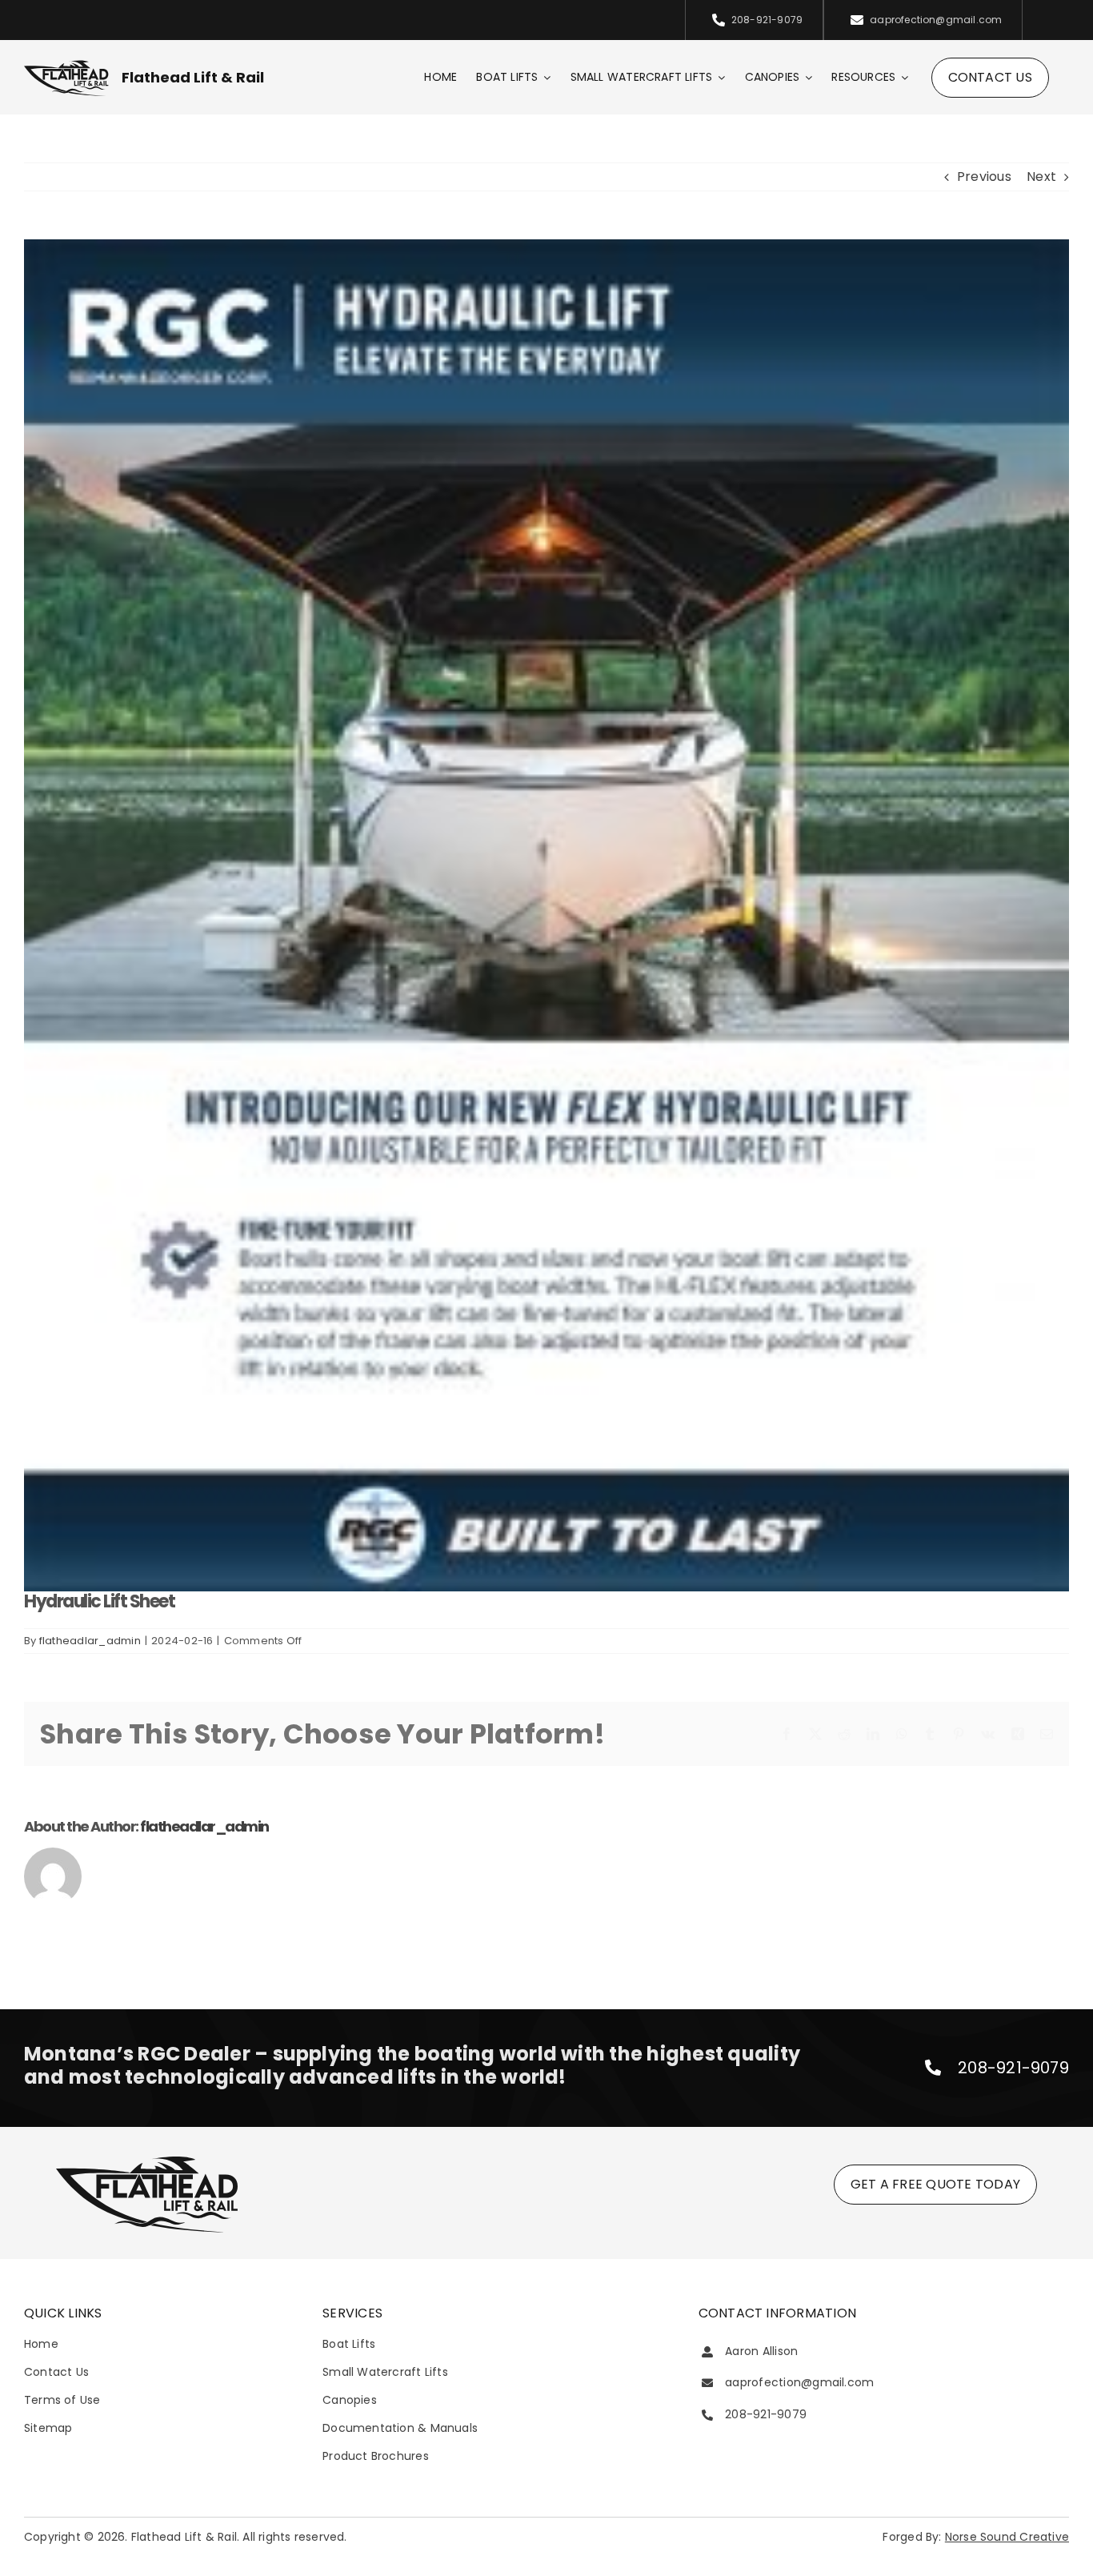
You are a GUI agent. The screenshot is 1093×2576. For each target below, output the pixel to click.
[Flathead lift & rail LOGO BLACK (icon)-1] (147, 2159)
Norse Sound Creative (1007, 2537)
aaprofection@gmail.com (799, 2382)
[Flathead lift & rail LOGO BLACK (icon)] (66, 64)
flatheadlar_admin (90, 1641)
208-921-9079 (1013, 2068)
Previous (984, 177)
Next (1041, 177)
